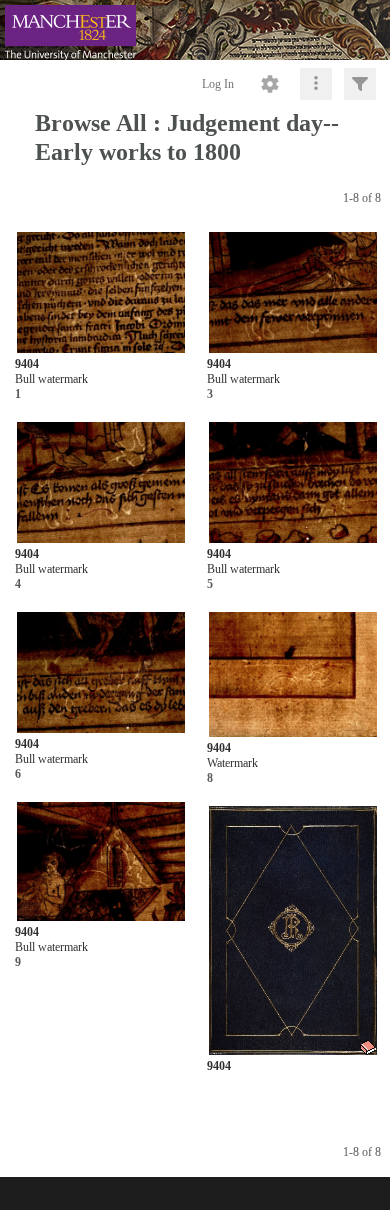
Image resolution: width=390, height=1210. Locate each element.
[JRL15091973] (101, 292)
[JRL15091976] (293, 483)
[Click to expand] (360, 84)
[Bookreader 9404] (293, 930)
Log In (218, 84)
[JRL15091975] (101, 483)
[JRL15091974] (293, 292)
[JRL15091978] (293, 675)
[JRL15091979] (101, 862)
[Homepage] (195, 30)
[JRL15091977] (101, 673)
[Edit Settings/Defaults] (270, 84)
